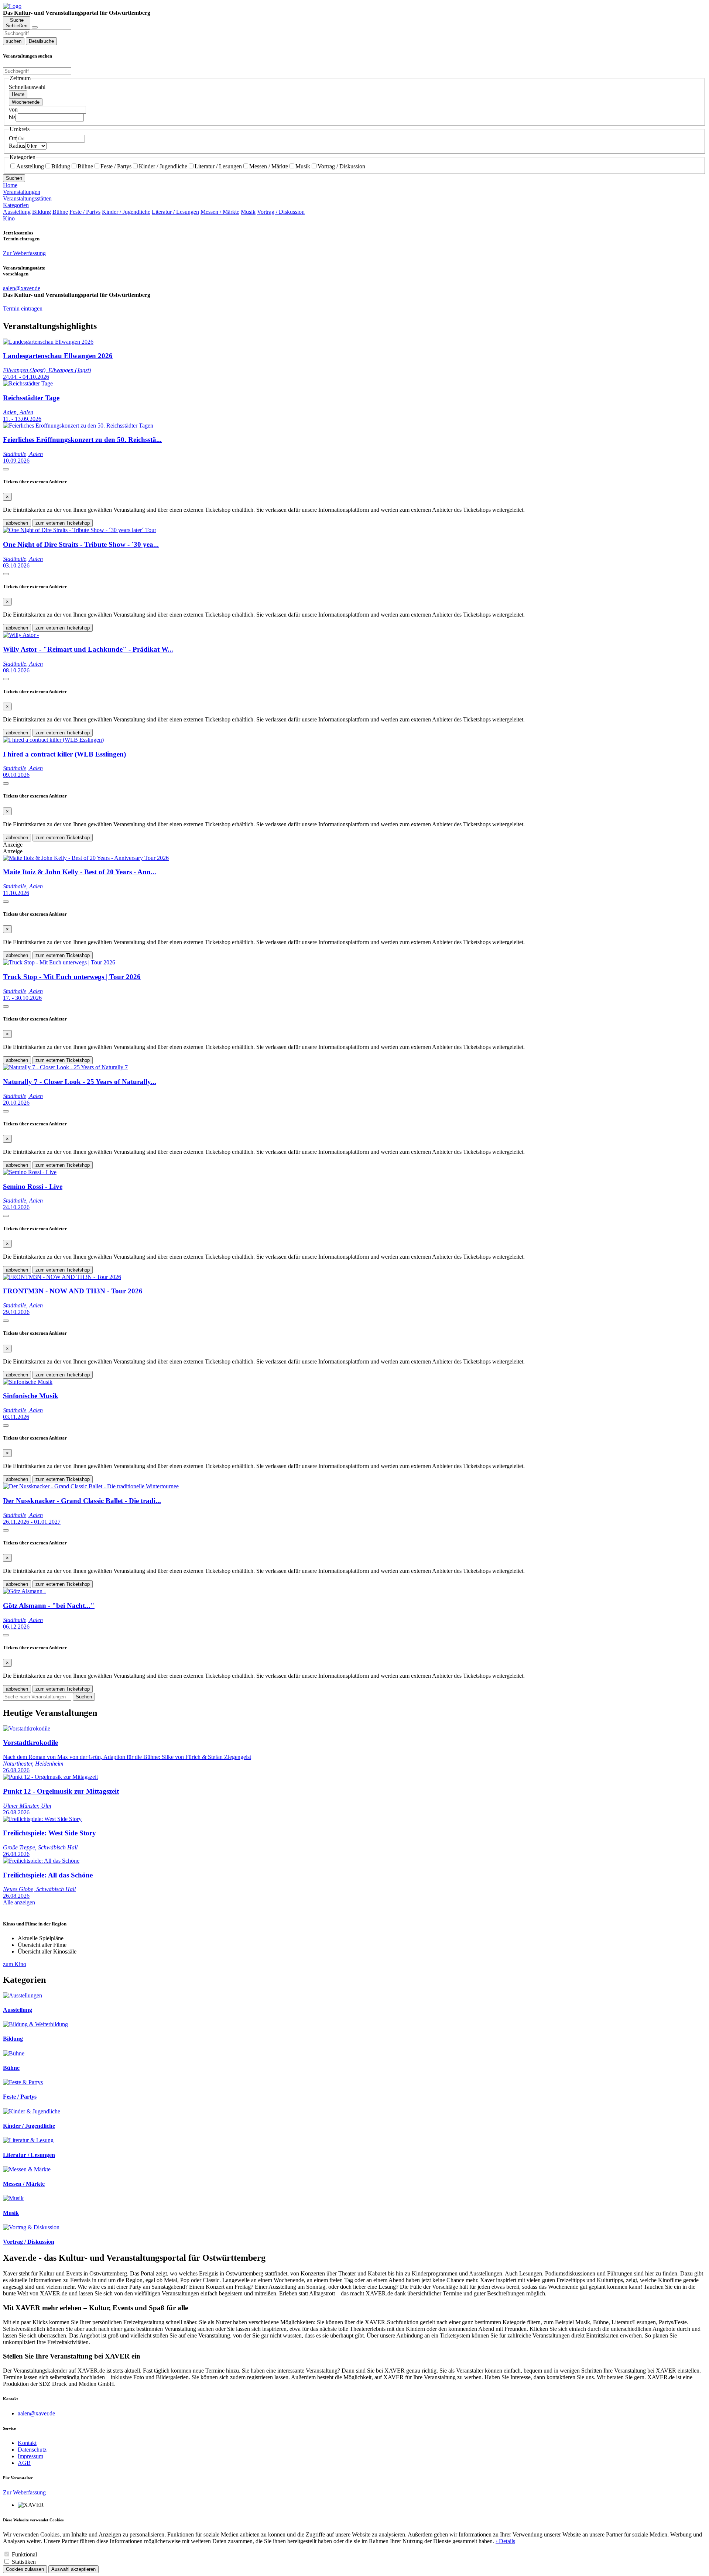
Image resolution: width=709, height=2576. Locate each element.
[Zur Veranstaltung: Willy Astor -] (21, 635)
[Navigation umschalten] (35, 27)
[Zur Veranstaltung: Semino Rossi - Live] (30, 1172)
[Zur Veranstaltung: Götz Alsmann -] (24, 1591)
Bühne (85, 166)
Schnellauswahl (27, 87)
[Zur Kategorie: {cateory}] (23, 1995)
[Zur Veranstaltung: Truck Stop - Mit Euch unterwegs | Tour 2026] (59, 962)
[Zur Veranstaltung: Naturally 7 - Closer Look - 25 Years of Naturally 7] (65, 1067)
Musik (303, 166)
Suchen (14, 178)
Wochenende (26, 102)
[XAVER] (12, 6)
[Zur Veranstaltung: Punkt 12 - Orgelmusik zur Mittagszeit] (50, 1777)
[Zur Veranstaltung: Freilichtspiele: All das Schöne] (41, 1861)
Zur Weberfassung (24, 253)
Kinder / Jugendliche (163, 166)
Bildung (61, 166)
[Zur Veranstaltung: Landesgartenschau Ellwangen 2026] (48, 342)
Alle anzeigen (19, 1902)
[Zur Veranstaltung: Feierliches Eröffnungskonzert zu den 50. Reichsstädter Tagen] (78, 426)
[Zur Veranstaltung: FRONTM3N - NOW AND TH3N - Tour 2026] (62, 1277)
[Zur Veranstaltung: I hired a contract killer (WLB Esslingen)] (53, 740)
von (13, 109)
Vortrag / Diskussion (341, 166)
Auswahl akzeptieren (73, 2569)
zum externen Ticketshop (63, 523)
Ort (13, 138)
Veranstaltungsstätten (27, 198)
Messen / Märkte (269, 166)
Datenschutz (32, 2450)
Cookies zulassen (25, 2569)
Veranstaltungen (22, 192)
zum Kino (15, 1964)
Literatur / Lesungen (218, 166)
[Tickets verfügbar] (6, 469)
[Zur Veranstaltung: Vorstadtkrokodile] (27, 1728)
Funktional (24, 2554)
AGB (24, 2463)
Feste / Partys (116, 166)
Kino (9, 218)
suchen (14, 41)
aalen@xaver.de (36, 2413)
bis (12, 117)
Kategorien (16, 205)
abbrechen (17, 523)
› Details (505, 2541)
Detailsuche (41, 41)
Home (10, 185)
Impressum (30, 2456)
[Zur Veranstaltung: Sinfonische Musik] (28, 1382)
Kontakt (27, 2443)
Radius (17, 146)
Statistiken (24, 2562)
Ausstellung (30, 166)
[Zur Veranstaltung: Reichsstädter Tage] (28, 383)
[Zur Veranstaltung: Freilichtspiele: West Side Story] (42, 1819)
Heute (18, 94)
